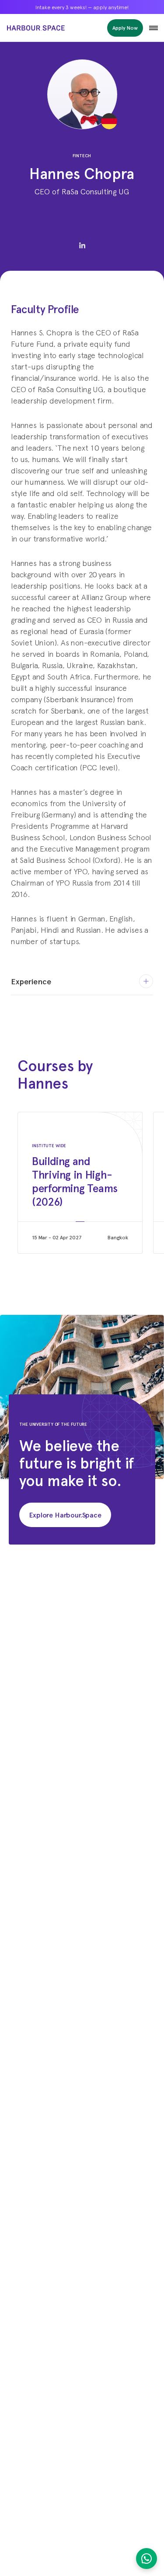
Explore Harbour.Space (65, 1515)
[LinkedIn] (82, 245)
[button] (154, 28)
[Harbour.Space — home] (36, 28)
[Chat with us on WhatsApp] (147, 2559)
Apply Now (125, 28)
